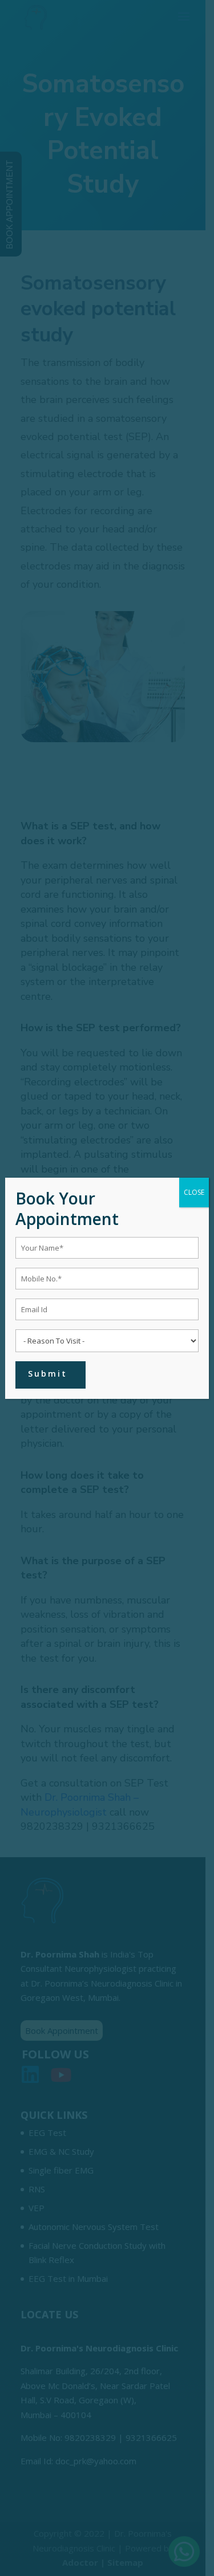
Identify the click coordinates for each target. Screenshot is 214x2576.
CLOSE (194, 1192)
